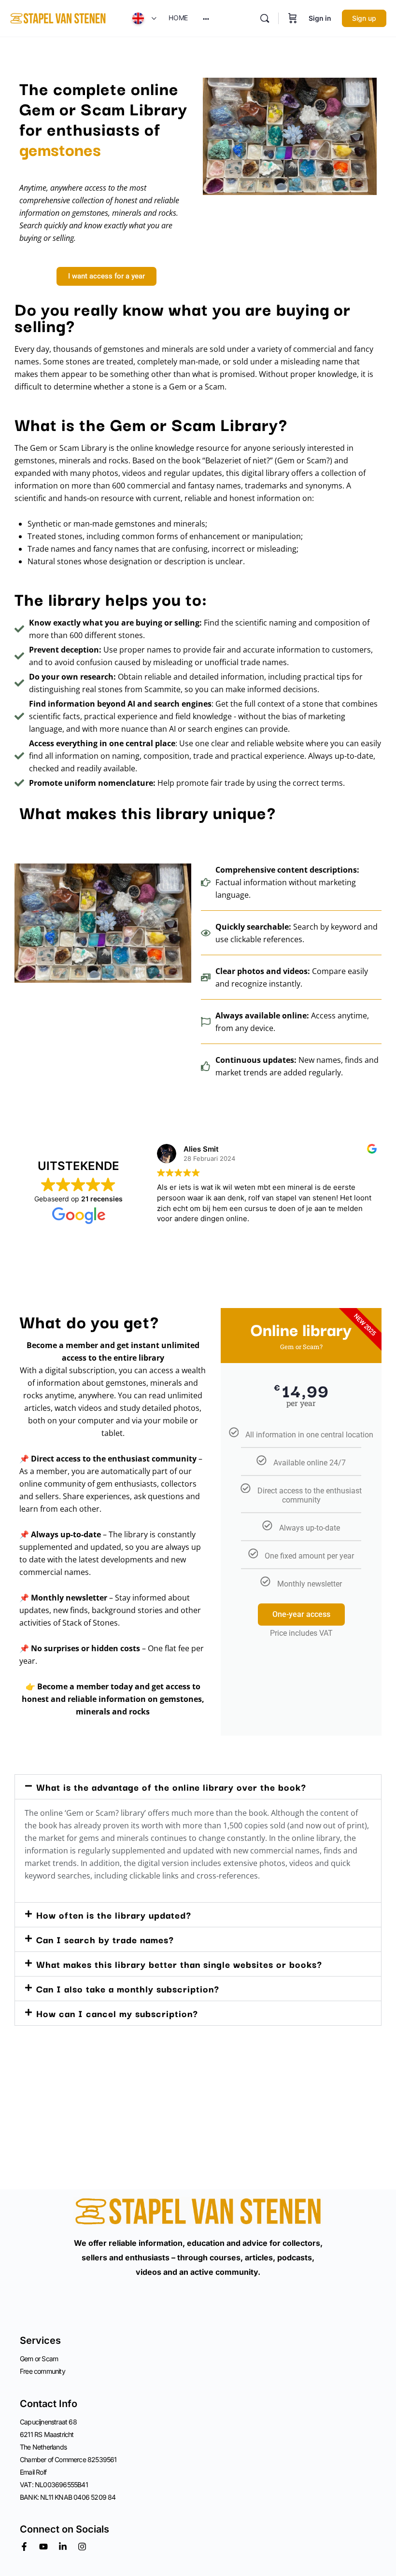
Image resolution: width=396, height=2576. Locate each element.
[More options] (206, 18)
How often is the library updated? (114, 1915)
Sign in (320, 18)
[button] (198, 1787)
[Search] (265, 18)
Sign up (364, 18)
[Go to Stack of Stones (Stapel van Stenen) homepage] (58, 18)
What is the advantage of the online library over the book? (171, 1787)
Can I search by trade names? (105, 1939)
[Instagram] (82, 2547)
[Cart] (293, 18)
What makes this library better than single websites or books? (179, 1964)
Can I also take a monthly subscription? (128, 1989)
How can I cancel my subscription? (117, 2013)
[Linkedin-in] (63, 2547)
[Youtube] (43, 2547)
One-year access (301, 1614)
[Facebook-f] (24, 2547)
